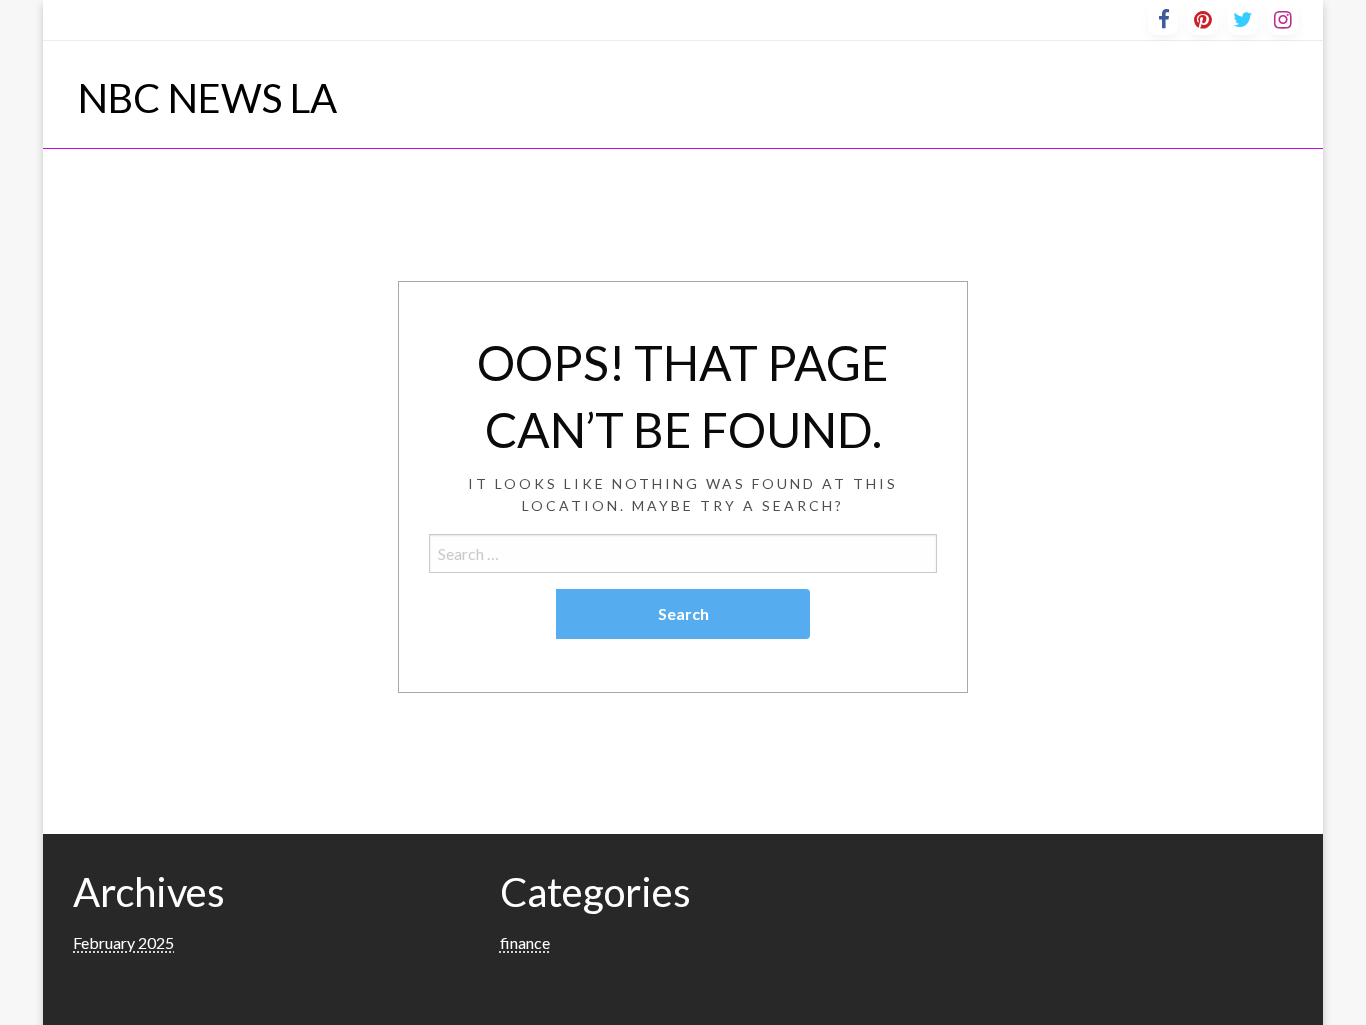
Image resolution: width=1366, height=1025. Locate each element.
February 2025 (123, 942)
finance (525, 942)
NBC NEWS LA (207, 98)
